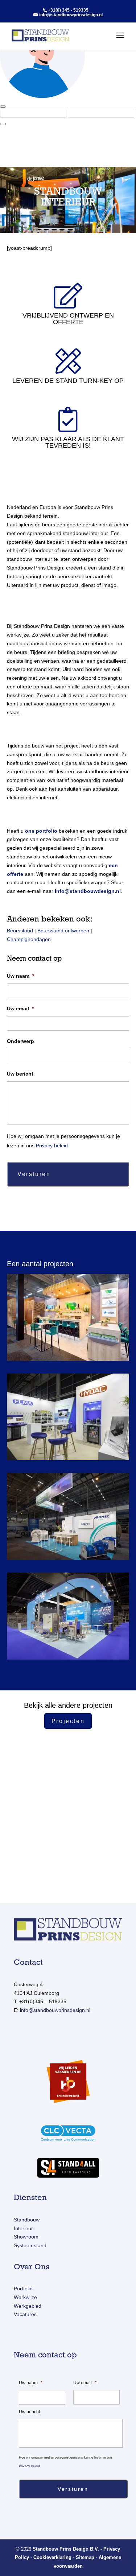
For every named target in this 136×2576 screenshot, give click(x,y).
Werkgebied (28, 2306)
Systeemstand (30, 2245)
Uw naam (20, 976)
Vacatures (25, 2314)
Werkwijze (25, 2297)
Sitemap (85, 2557)
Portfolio (23, 2289)
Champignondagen (29, 939)
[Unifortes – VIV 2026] (68, 1622)
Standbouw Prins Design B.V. (66, 2549)
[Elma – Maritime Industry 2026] (68, 1422)
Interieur (23, 2228)
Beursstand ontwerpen (63, 931)
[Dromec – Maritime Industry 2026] (68, 1522)
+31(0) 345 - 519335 (68, 10)
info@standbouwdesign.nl (88, 891)
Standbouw (27, 2220)
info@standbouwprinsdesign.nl (55, 2010)
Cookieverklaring (52, 2557)
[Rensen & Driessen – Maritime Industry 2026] (68, 1323)
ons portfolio (41, 831)
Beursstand (20, 931)
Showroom (26, 2237)
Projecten (68, 1721)
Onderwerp (20, 1041)
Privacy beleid (52, 1146)
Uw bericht (20, 1074)
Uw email (20, 1009)
